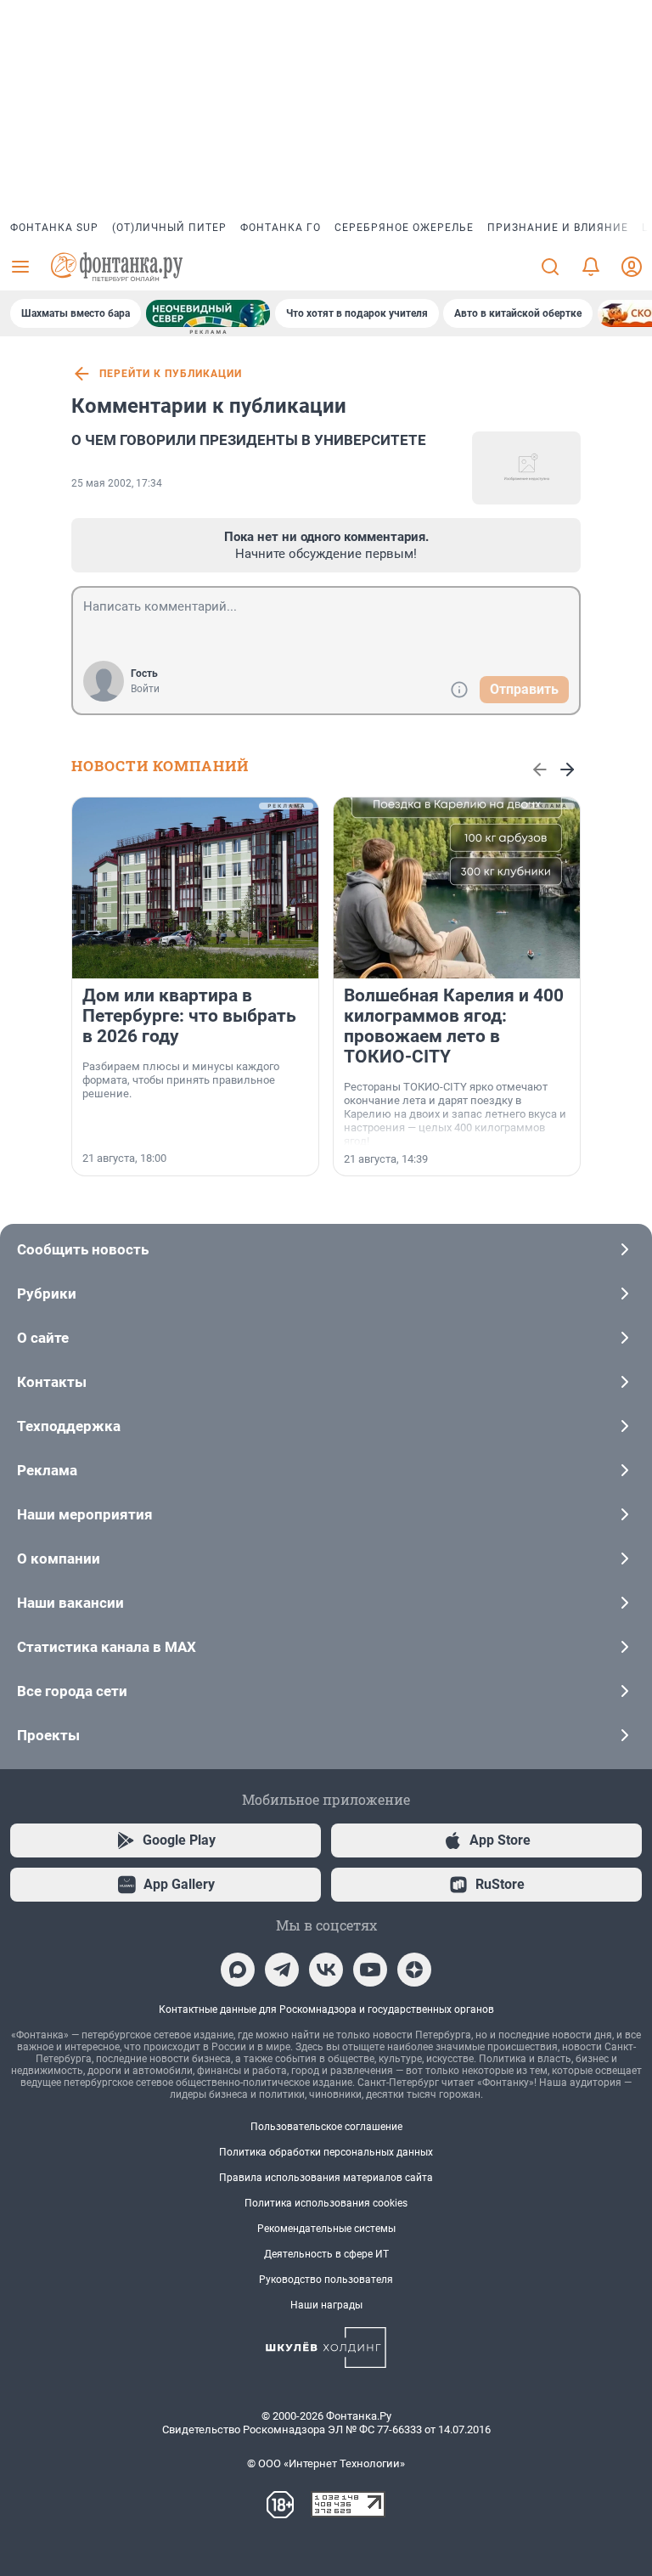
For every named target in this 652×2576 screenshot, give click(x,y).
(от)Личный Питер (169, 228)
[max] (238, 1970)
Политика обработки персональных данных (326, 2152)
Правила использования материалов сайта (326, 2178)
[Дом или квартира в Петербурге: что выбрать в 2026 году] (195, 888)
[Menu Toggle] (20, 267)
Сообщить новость (83, 1249)
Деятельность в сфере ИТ (326, 2254)
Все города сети (72, 1691)
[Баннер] (208, 313)
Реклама (47, 1470)
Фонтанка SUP (54, 228)
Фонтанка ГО (281, 228)
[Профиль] (632, 267)
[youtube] (370, 1970)
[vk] (326, 1970)
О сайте (43, 1338)
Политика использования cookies (326, 2203)
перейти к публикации (171, 374)
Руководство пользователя (326, 2280)
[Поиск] (550, 267)
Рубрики (47, 1294)
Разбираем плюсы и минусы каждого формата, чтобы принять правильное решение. (181, 1080)
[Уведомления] (591, 267)
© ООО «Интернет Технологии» (326, 2463)
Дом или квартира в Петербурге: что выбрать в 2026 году (189, 1016)
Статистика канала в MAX (107, 1647)
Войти (145, 689)
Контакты (52, 1382)
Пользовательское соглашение (326, 2127)
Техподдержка (69, 1426)
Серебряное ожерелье (404, 228)
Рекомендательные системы (326, 2229)
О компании (59, 1559)
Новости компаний (160, 766)
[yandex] (414, 1970)
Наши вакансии (70, 1603)
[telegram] (282, 1970)
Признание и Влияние (558, 228)
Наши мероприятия (85, 1514)
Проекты (48, 1735)
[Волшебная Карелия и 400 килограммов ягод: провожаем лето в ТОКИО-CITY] (457, 888)
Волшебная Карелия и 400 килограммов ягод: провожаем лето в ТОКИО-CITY (454, 1026)
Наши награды (326, 2305)
